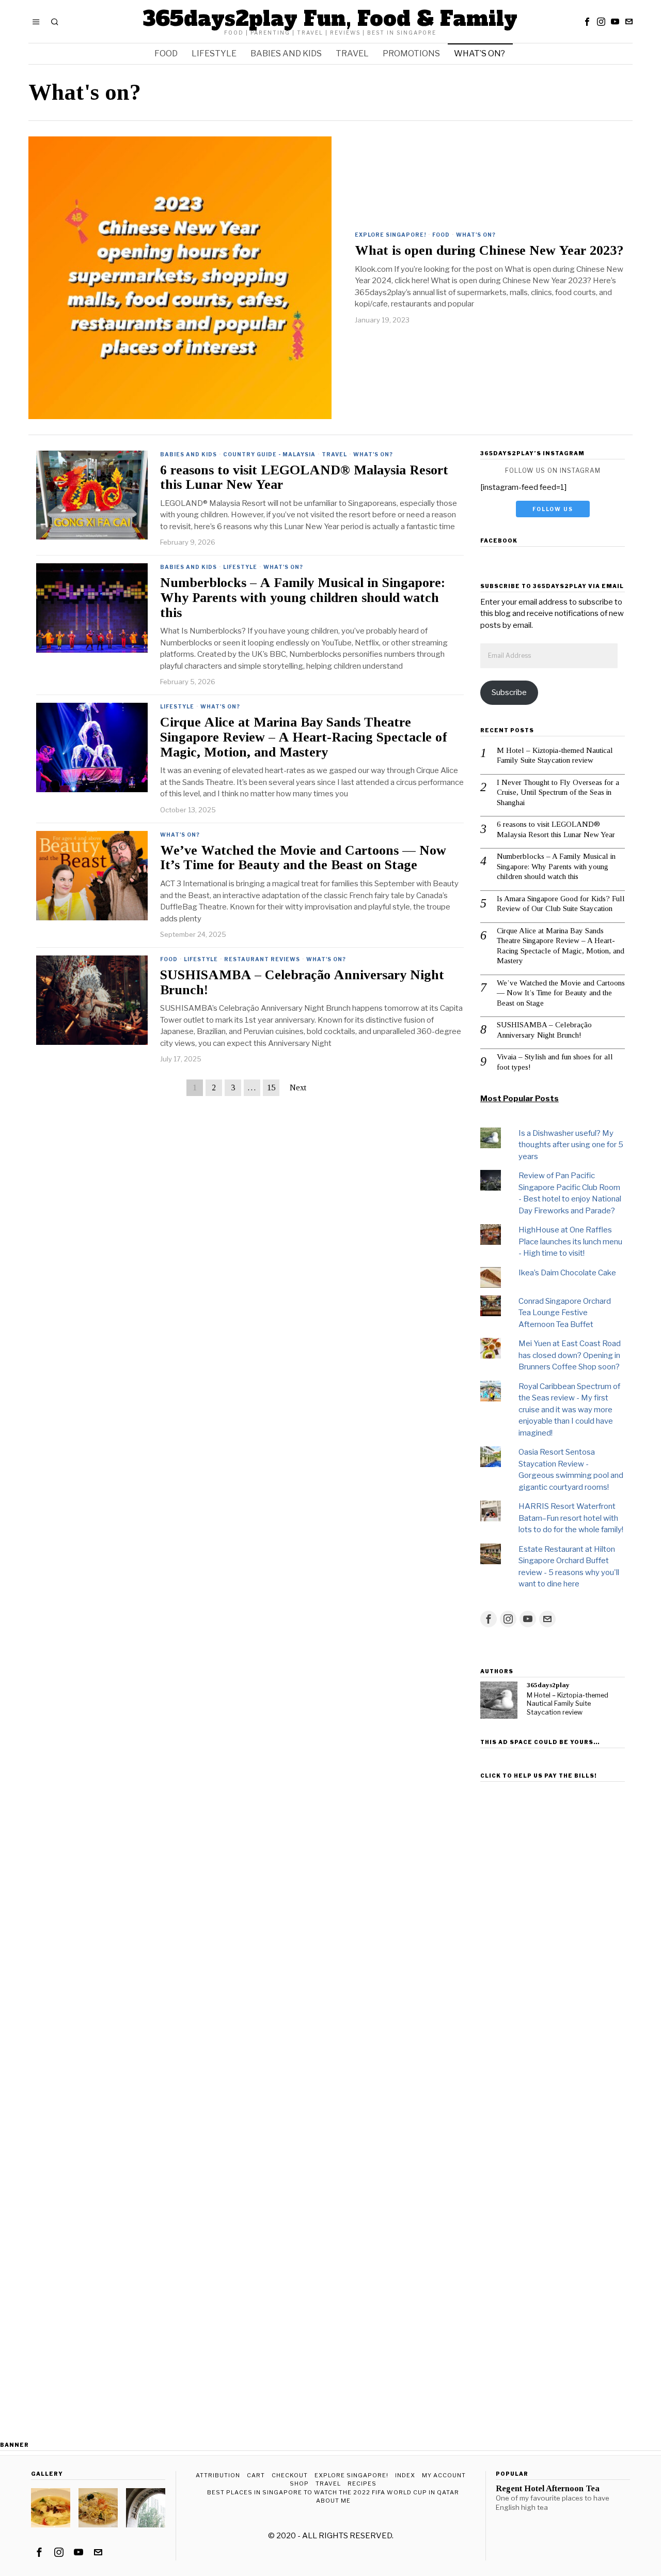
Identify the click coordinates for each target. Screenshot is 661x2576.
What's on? (476, 235)
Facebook (499, 541)
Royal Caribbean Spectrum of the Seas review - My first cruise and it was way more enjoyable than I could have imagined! (569, 1410)
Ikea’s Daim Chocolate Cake (567, 1273)
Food (441, 235)
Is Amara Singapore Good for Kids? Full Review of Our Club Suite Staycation (561, 904)
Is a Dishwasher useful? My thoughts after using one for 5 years (571, 1145)
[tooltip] (587, 22)
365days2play (548, 1685)
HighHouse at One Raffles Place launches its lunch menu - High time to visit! (570, 1241)
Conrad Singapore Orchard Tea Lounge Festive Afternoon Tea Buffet (565, 1313)
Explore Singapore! (390, 235)
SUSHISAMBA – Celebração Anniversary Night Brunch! (302, 983)
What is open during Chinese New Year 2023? (489, 251)
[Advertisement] (553, 1941)
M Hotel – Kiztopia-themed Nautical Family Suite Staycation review (555, 755)
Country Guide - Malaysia (269, 454)
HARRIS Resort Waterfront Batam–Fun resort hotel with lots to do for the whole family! (571, 1518)
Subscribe (509, 692)
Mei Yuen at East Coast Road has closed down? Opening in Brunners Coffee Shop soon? (570, 1355)
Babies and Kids (188, 454)
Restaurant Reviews (262, 959)
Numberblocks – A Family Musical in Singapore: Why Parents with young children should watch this (303, 598)
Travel (334, 454)
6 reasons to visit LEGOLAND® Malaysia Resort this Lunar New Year (304, 478)
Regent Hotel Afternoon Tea (548, 2489)
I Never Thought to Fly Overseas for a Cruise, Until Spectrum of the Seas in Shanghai (558, 792)
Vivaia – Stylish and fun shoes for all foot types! (555, 1062)
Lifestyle (240, 567)
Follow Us (553, 509)
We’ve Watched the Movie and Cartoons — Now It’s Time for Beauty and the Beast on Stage (303, 858)
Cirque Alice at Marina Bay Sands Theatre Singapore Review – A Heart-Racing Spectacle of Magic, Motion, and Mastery (303, 737)
